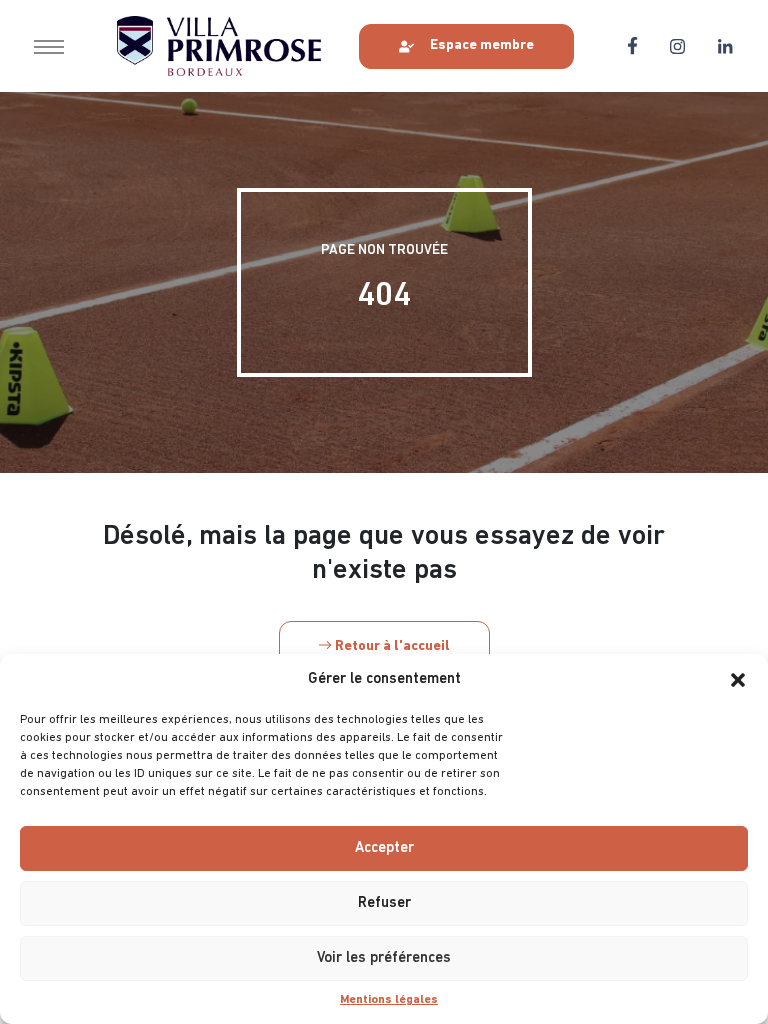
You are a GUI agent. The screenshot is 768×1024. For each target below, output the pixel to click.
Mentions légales (389, 1000)
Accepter (384, 848)
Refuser (384, 903)
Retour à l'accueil (391, 646)
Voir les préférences (384, 958)
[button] (738, 680)
